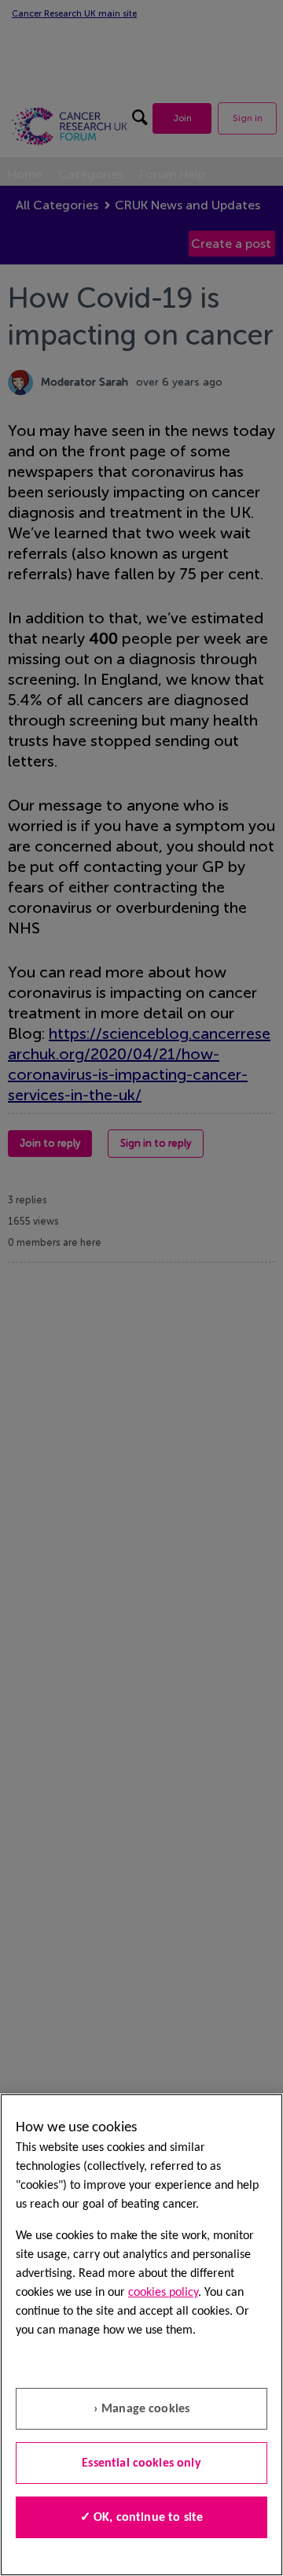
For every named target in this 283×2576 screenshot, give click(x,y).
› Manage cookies (142, 2409)
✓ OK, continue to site (142, 2518)
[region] (141, 2335)
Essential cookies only (141, 2463)
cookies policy (163, 2293)
